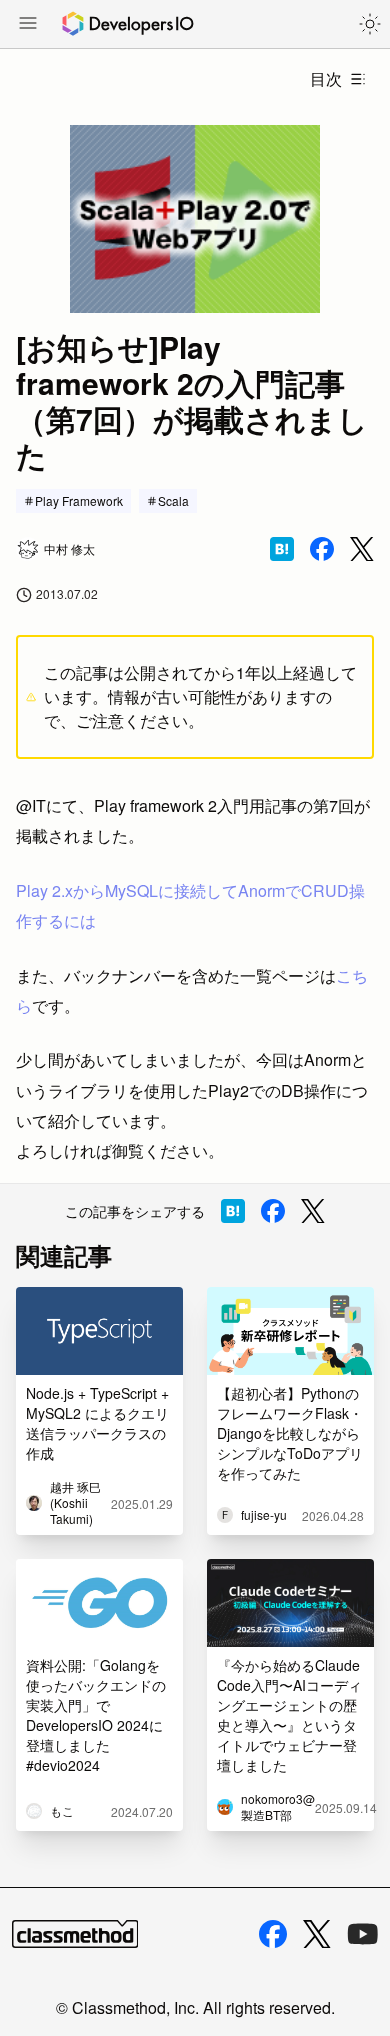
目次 (326, 78)
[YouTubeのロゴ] (363, 1934)
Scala (173, 500)
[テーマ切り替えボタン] (370, 24)
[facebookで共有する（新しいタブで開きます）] (322, 549)
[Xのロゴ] (317, 1934)
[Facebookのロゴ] (273, 1934)
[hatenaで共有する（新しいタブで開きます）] (282, 549)
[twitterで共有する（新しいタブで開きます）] (362, 549)
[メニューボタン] (28, 25)
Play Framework (79, 500)
